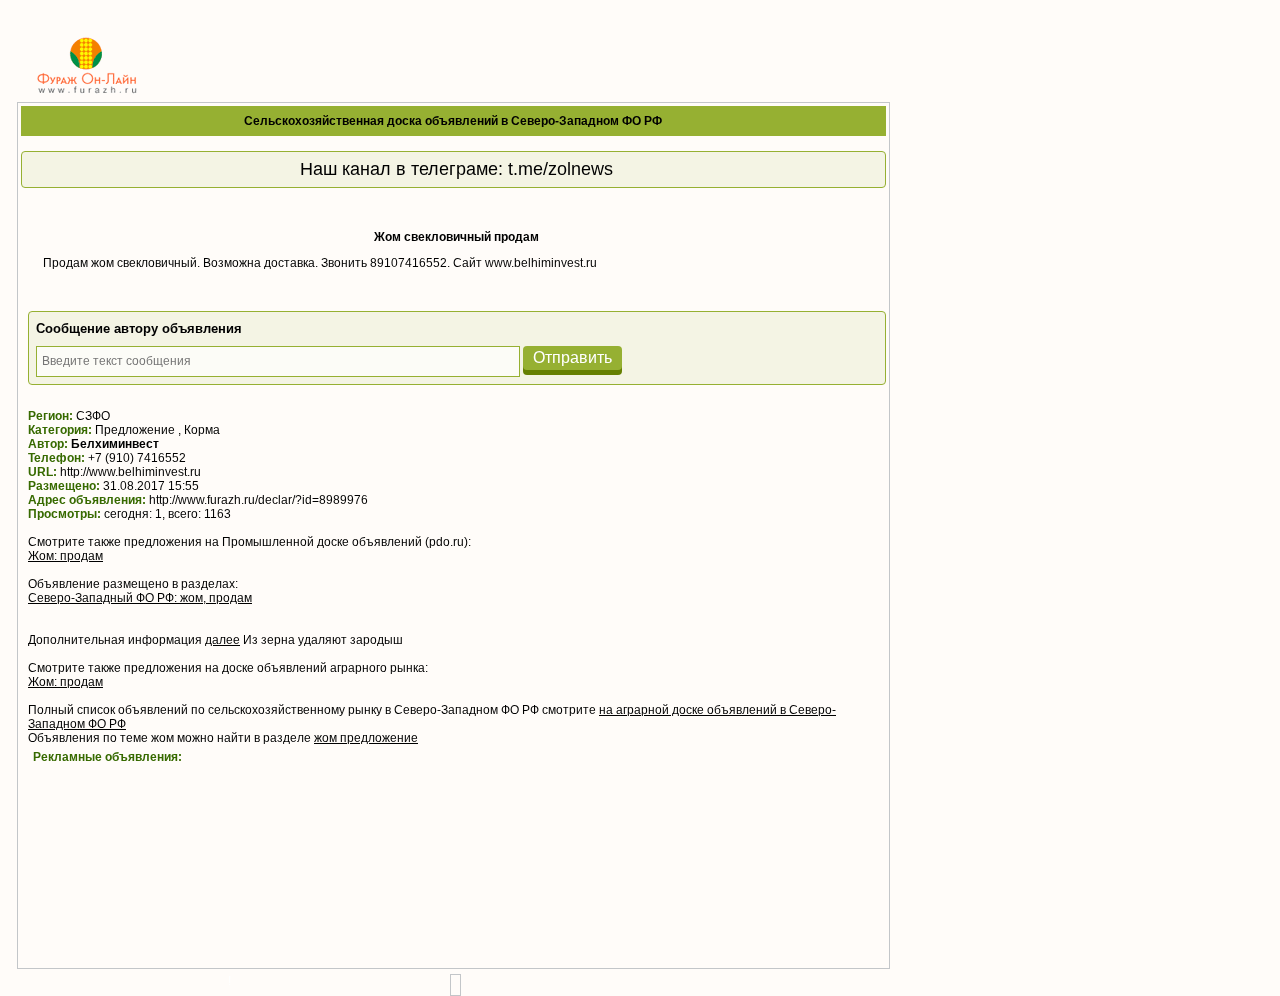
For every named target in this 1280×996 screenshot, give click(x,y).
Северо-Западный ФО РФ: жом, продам (140, 598)
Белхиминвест (115, 444)
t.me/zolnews (560, 169)
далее (222, 640)
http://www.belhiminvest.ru (130, 472)
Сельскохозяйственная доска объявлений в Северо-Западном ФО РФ (453, 121)
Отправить (572, 357)
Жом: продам (65, 556)
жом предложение (366, 738)
